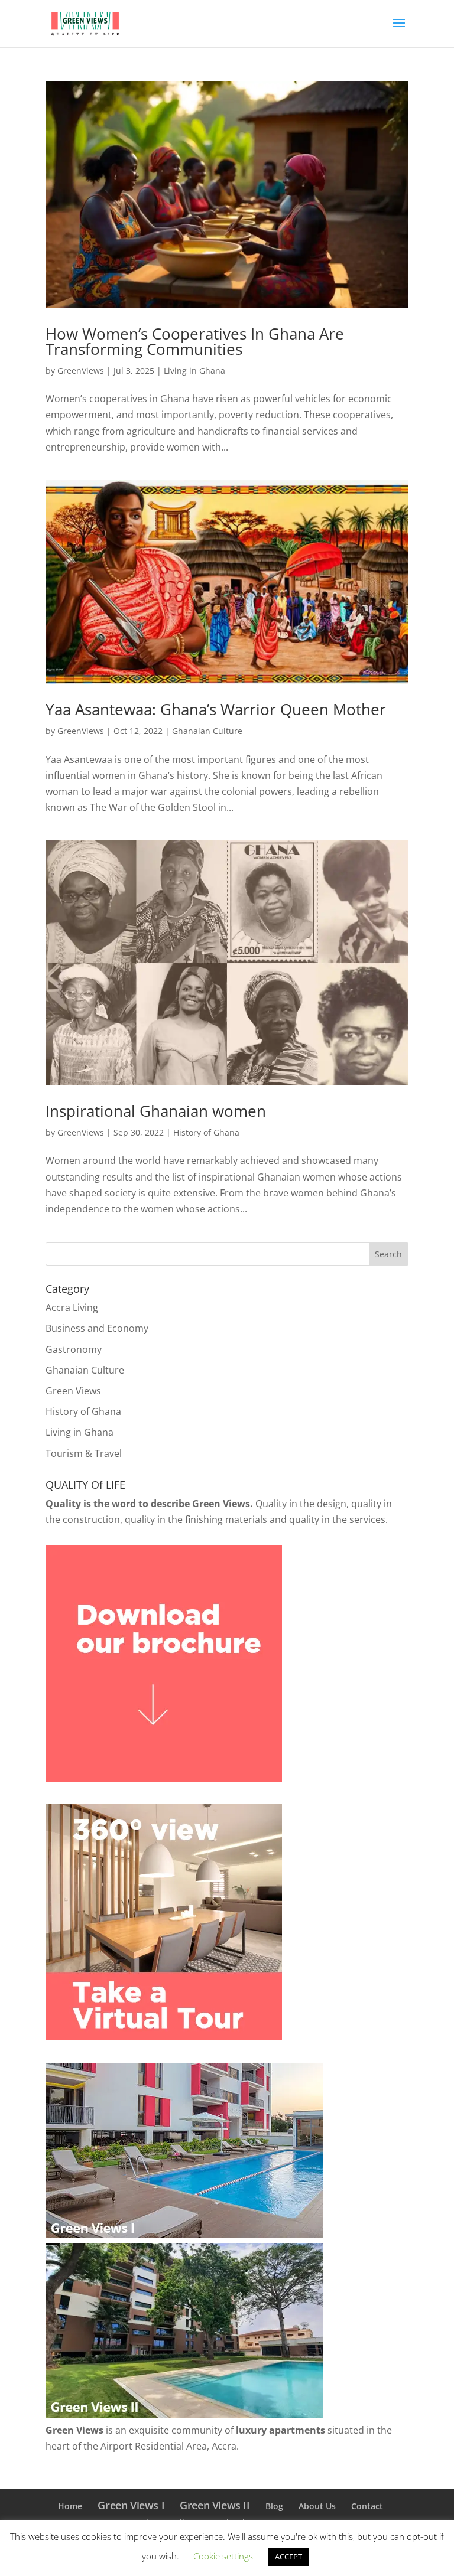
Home (70, 2506)
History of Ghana (206, 1132)
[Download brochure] (164, 1778)
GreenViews (81, 371)
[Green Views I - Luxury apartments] (184, 2235)
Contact (367, 2506)
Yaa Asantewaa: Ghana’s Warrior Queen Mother (216, 709)
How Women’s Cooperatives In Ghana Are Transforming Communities (195, 341)
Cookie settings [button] (223, 2556)
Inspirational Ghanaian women (156, 1111)
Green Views (73, 1391)
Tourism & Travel (84, 1453)
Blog (274, 2506)
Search (388, 1254)
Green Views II (215, 2505)
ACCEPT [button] (288, 2557)
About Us (317, 2506)
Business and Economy (97, 1328)
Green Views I (131, 2505)
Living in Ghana (194, 371)
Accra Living (72, 1307)
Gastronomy (74, 1349)
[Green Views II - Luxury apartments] (184, 2414)
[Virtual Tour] (164, 2037)
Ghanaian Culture (207, 731)
